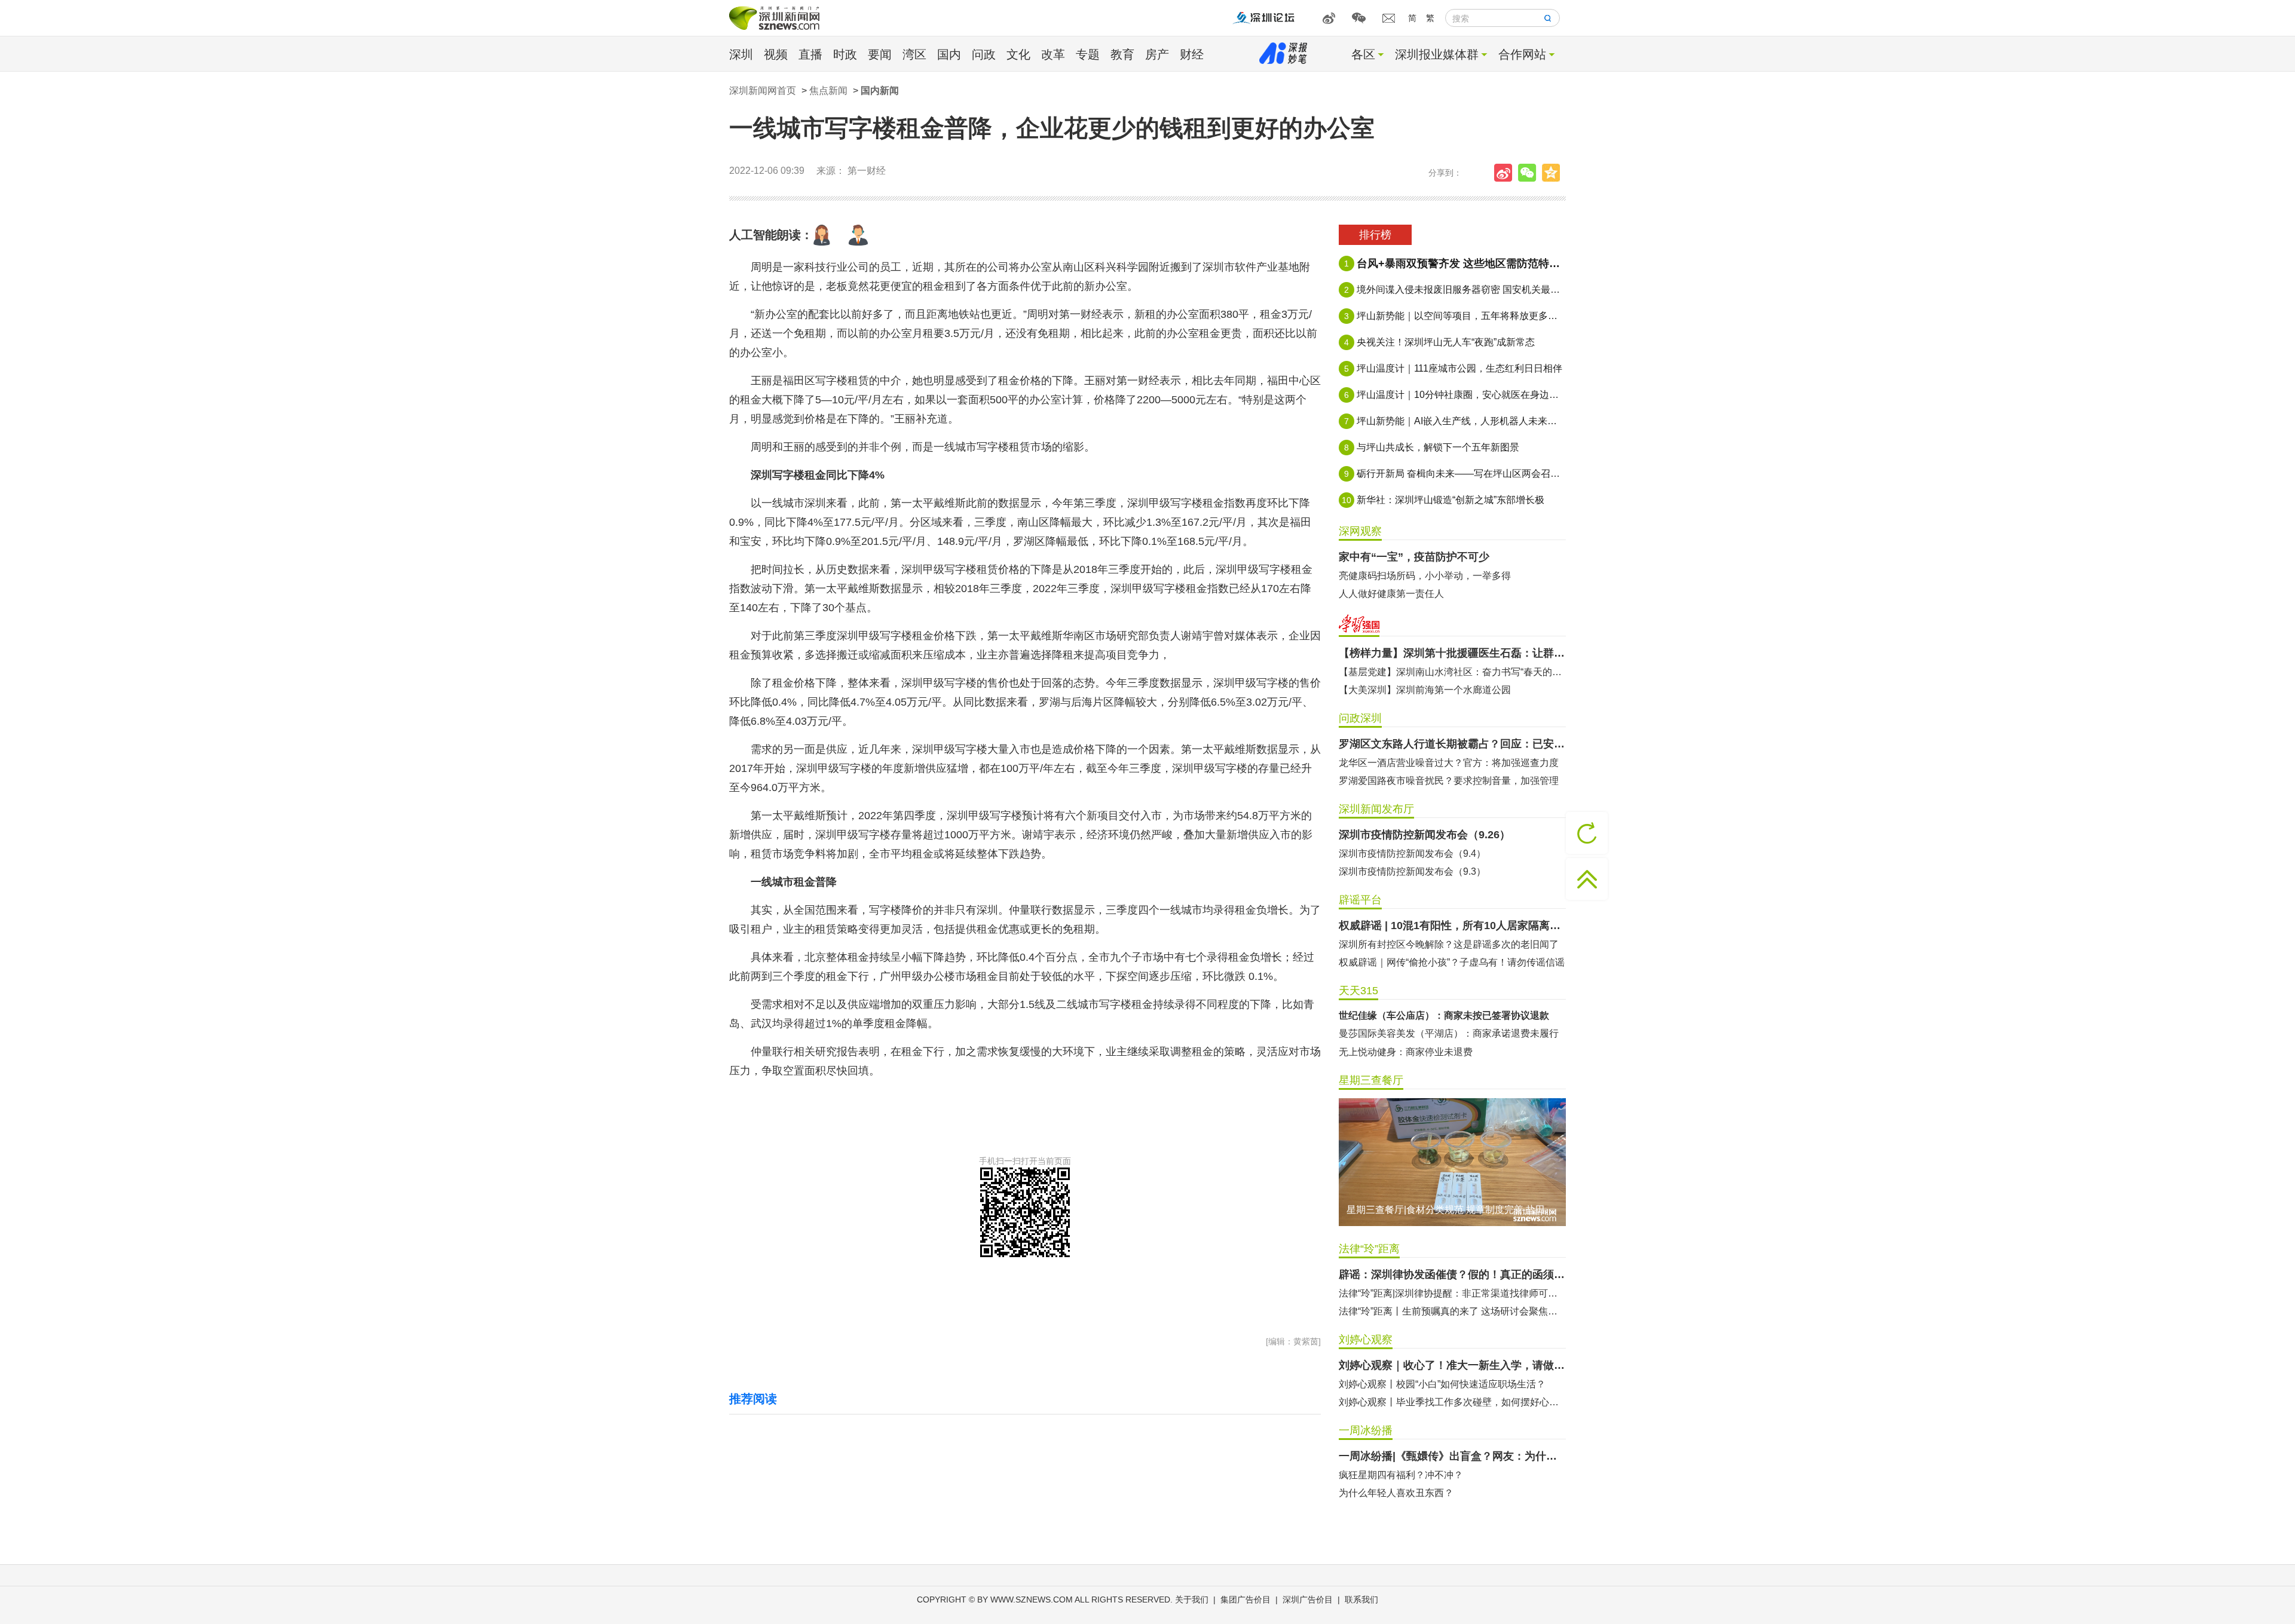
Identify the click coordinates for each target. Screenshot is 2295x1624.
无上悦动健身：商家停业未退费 (1406, 1052)
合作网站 (1522, 54)
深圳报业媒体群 (1437, 54)
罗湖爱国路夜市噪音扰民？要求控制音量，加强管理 (1449, 781)
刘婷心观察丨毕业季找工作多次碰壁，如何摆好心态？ (1452, 1402)
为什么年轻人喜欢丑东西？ (1396, 1493)
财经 (1192, 54)
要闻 (880, 54)
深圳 (741, 54)
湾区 (914, 54)
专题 (1088, 54)
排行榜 (1375, 235)
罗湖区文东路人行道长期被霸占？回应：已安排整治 (1452, 744)
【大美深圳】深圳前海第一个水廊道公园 (1425, 690)
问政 (984, 54)
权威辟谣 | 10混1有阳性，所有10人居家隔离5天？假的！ (1452, 926)
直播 (810, 54)
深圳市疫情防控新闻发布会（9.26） (1425, 835)
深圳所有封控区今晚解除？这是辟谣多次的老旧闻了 (1449, 944)
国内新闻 (880, 91)
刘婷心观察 (1366, 1340)
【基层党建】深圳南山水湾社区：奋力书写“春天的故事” (1452, 672)
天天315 (1358, 991)
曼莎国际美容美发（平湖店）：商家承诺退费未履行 (1449, 1033)
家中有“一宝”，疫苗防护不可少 (1414, 557)
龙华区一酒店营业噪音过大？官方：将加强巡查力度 (1449, 763)
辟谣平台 (1360, 900)
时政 (845, 54)
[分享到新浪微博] (1506, 173)
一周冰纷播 (1366, 1430)
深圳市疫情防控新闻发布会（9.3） (1412, 871)
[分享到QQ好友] (1554, 173)
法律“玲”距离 (1369, 1249)
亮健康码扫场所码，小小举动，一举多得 (1425, 576)
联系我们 (1361, 1600)
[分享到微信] (1530, 173)
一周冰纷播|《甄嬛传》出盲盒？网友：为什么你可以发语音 (1452, 1456)
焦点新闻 (828, 91)
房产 (1157, 54)
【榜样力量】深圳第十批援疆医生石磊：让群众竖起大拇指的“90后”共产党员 (1452, 653)
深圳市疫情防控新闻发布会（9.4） (1412, 854)
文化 (1018, 54)
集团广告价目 (1246, 1600)
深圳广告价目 (1308, 1600)
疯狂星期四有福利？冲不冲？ (1401, 1475)
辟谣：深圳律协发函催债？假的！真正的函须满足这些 (1452, 1274)
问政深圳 (1360, 718)
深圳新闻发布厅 (1376, 809)
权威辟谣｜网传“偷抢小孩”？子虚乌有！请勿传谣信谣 (1452, 962)
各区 (1363, 54)
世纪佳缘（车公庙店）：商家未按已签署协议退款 (1444, 1015)
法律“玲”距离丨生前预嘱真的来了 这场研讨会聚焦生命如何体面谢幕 (1452, 1311)
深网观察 (1360, 531)
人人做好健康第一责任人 (1391, 594)
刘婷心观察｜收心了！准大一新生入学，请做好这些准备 (1452, 1365)
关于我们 (1192, 1600)
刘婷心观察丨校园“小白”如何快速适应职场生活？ (1442, 1384)
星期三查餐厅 (1371, 1080)
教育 (1122, 54)
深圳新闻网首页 (763, 91)
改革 (1053, 54)
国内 (949, 54)
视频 (776, 54)
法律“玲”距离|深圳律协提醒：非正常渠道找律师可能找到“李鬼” (1452, 1293)
